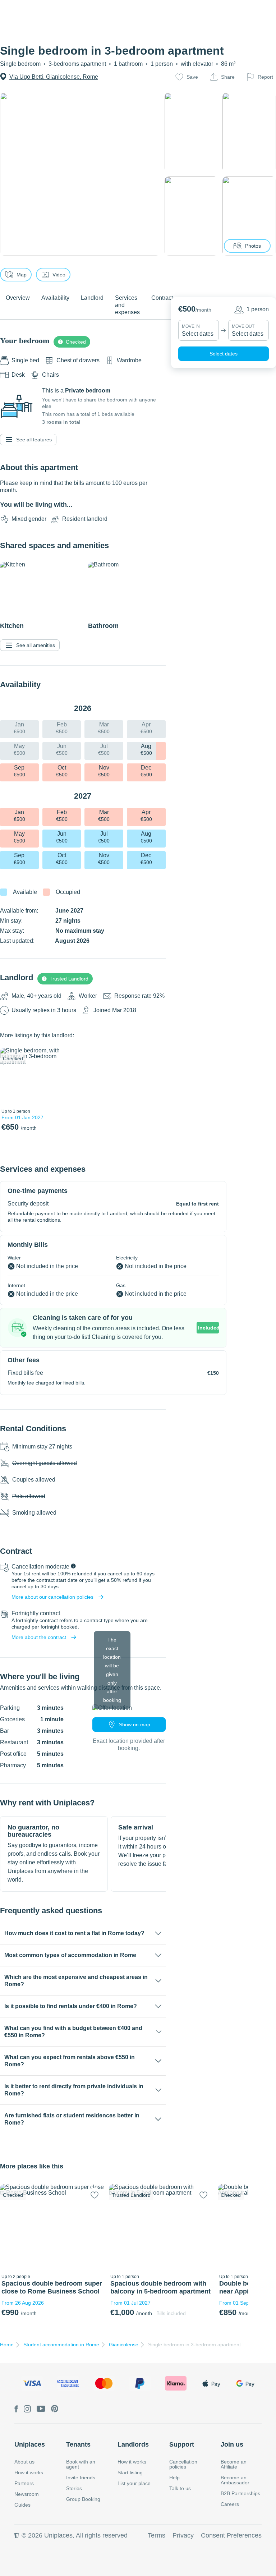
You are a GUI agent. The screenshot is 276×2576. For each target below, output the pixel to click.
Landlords (133, 2444)
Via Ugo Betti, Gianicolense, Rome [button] (54, 77)
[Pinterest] (55, 2409)
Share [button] (228, 77)
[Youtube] (41, 2409)
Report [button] (265, 77)
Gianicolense (124, 2345)
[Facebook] (16, 2409)
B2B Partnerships (240, 2493)
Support (182, 2444)
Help (174, 2478)
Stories (74, 2488)
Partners (24, 2483)
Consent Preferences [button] (231, 2535)
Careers (230, 2504)
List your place (134, 2483)
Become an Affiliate (234, 2464)
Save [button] (192, 77)
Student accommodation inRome (61, 2345)
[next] (71, 1076)
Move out (243, 326)
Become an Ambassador (235, 2480)
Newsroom (27, 2494)
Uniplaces (30, 2444)
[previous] (10, 1076)
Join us (232, 2444)
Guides (22, 2505)
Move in (191, 326)
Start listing (130, 2472)
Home (7, 2345)
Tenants (78, 2444)
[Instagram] (27, 2409)
